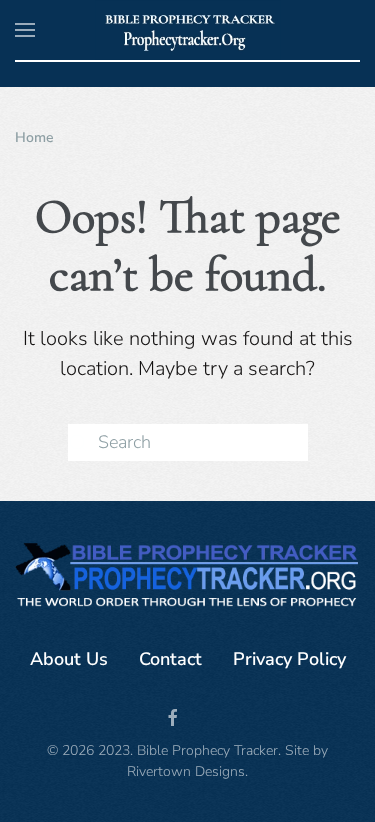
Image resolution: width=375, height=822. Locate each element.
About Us (69, 659)
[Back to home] (187, 30)
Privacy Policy (289, 659)
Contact (170, 659)
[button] (25, 30)
